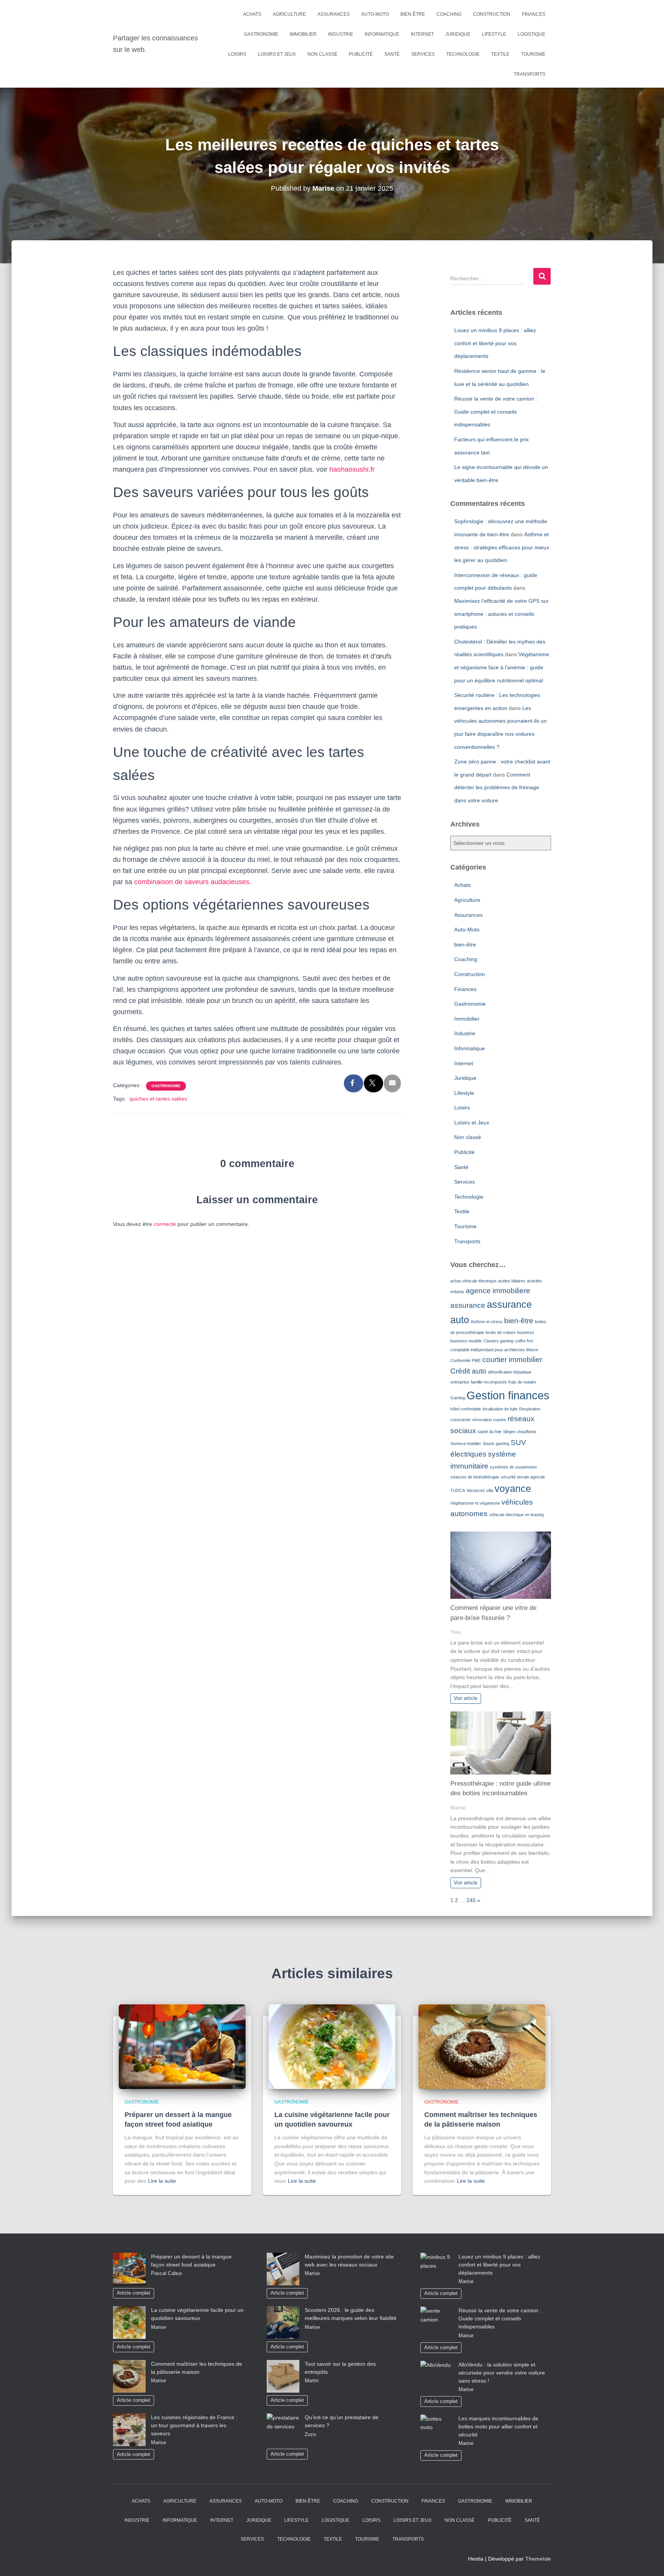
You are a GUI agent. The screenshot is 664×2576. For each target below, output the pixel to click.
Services (423, 54)
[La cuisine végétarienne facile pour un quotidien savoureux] (332, 2046)
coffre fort (524, 1341)
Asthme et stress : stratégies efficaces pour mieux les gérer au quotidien (502, 547)
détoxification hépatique (510, 1372)
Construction (492, 14)
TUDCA (458, 1490)
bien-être (413, 14)
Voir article (466, 1698)
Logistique (531, 34)
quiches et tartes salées (158, 1099)
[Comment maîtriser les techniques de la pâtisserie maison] (482, 2046)
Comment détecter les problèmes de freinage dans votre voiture (497, 787)
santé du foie (490, 1432)
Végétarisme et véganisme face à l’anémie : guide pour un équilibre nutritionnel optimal (502, 667)
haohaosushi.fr (352, 469)
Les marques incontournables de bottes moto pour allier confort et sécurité (498, 2426)
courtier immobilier (512, 1360)
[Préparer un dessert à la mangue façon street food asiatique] (182, 2046)
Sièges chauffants (520, 1432)
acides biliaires (512, 1281)
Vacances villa (480, 1490)
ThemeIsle (538, 2559)
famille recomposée (489, 1382)
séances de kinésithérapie (475, 1477)
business (526, 1332)
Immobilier (303, 34)
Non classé (322, 54)
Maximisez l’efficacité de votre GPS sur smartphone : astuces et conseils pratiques (501, 614)
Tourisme (533, 54)
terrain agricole (531, 1477)
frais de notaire (522, 1382)
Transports (530, 74)
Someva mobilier (466, 1443)
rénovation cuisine (489, 1420)
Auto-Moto (375, 14)
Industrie (341, 34)
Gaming (458, 1398)
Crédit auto (468, 1371)
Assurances (334, 14)
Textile (500, 54)
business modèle (466, 1341)
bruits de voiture (501, 1332)
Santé (392, 54)
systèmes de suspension (513, 1467)
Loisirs (237, 54)
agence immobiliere (498, 1291)
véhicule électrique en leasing (516, 1515)
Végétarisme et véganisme (475, 1503)
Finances (534, 14)
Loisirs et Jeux (277, 54)
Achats (252, 14)
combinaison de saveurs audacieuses (192, 882)
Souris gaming (496, 1443)
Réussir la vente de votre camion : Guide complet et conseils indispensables (496, 412)
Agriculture (289, 14)
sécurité (508, 1477)
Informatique (382, 34)
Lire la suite (162, 2181)
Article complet (134, 2293)
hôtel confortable (466, 1409)
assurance (468, 1305)
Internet (422, 34)
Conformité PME (466, 1360)
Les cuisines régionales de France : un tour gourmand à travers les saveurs (194, 2425)
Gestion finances (508, 1395)
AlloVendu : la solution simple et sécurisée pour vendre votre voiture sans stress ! (502, 2373)
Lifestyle (494, 34)
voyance (513, 1489)
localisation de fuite (500, 1409)
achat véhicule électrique (473, 1281)
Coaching (449, 14)
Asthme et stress (487, 1322)
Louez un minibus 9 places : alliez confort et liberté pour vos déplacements (495, 343)
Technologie (463, 54)
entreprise (460, 1382)
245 (471, 1900)
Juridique (458, 34)
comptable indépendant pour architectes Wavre (494, 1350)
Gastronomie (261, 34)
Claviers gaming (498, 1341)
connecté (165, 1224)
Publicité (361, 54)
